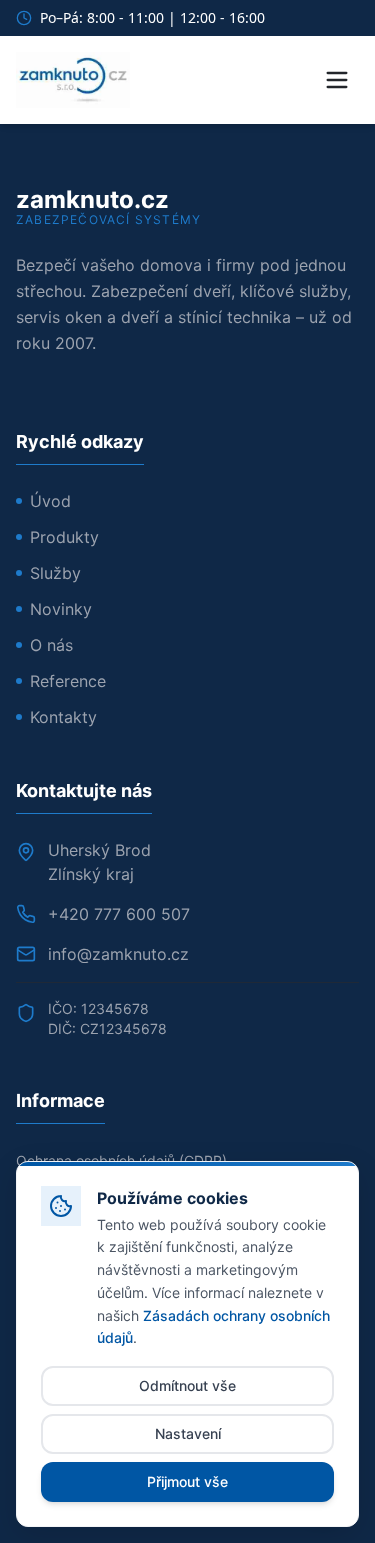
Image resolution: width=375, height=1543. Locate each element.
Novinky (61, 609)
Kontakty (63, 717)
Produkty (64, 537)
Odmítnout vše (187, 1385)
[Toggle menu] (337, 80)
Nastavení (188, 1433)
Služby (55, 573)
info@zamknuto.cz (118, 954)
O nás (51, 645)
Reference (68, 681)
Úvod (50, 501)
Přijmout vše (187, 1481)
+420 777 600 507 (119, 914)
